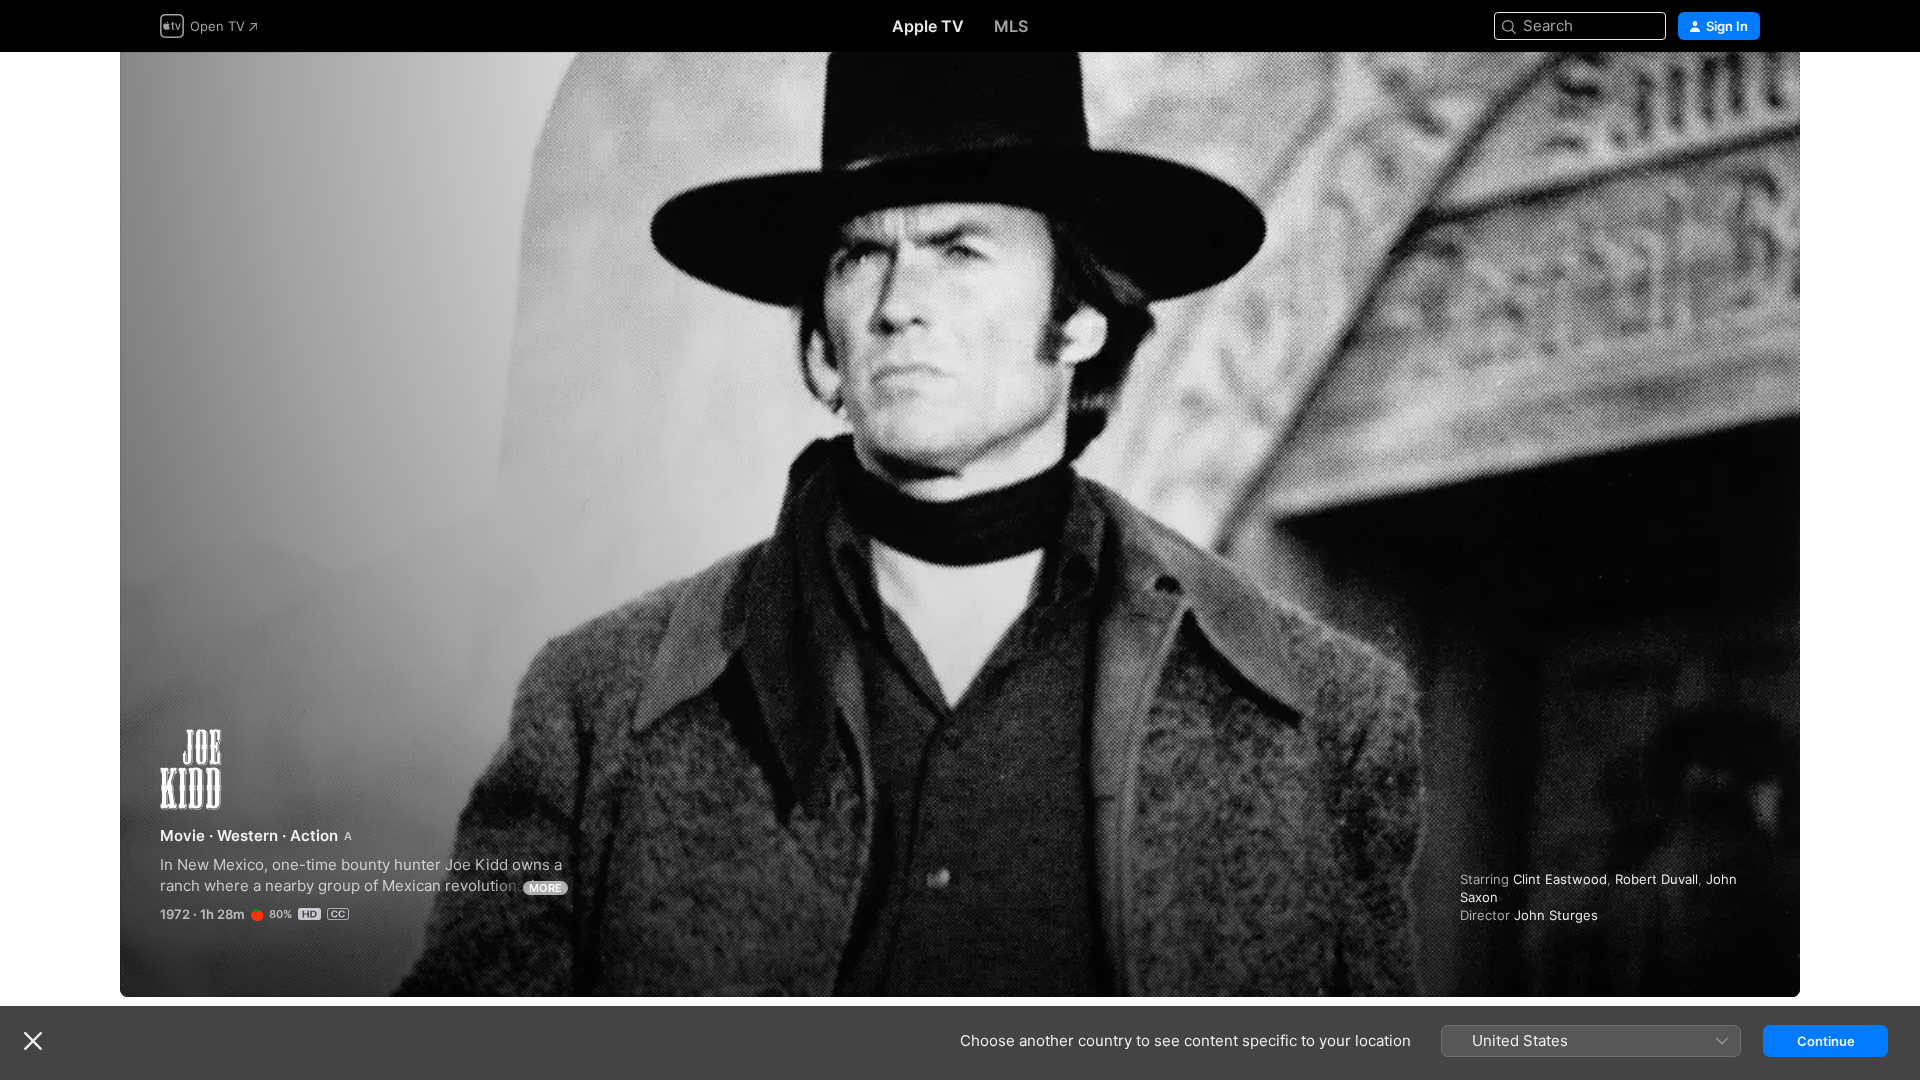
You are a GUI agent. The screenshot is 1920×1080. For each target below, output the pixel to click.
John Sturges (1556, 915)
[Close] (33, 1041)
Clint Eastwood (1560, 879)
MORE (545, 888)
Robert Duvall (1656, 879)
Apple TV (928, 26)
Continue (1826, 1041)
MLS (1011, 26)
